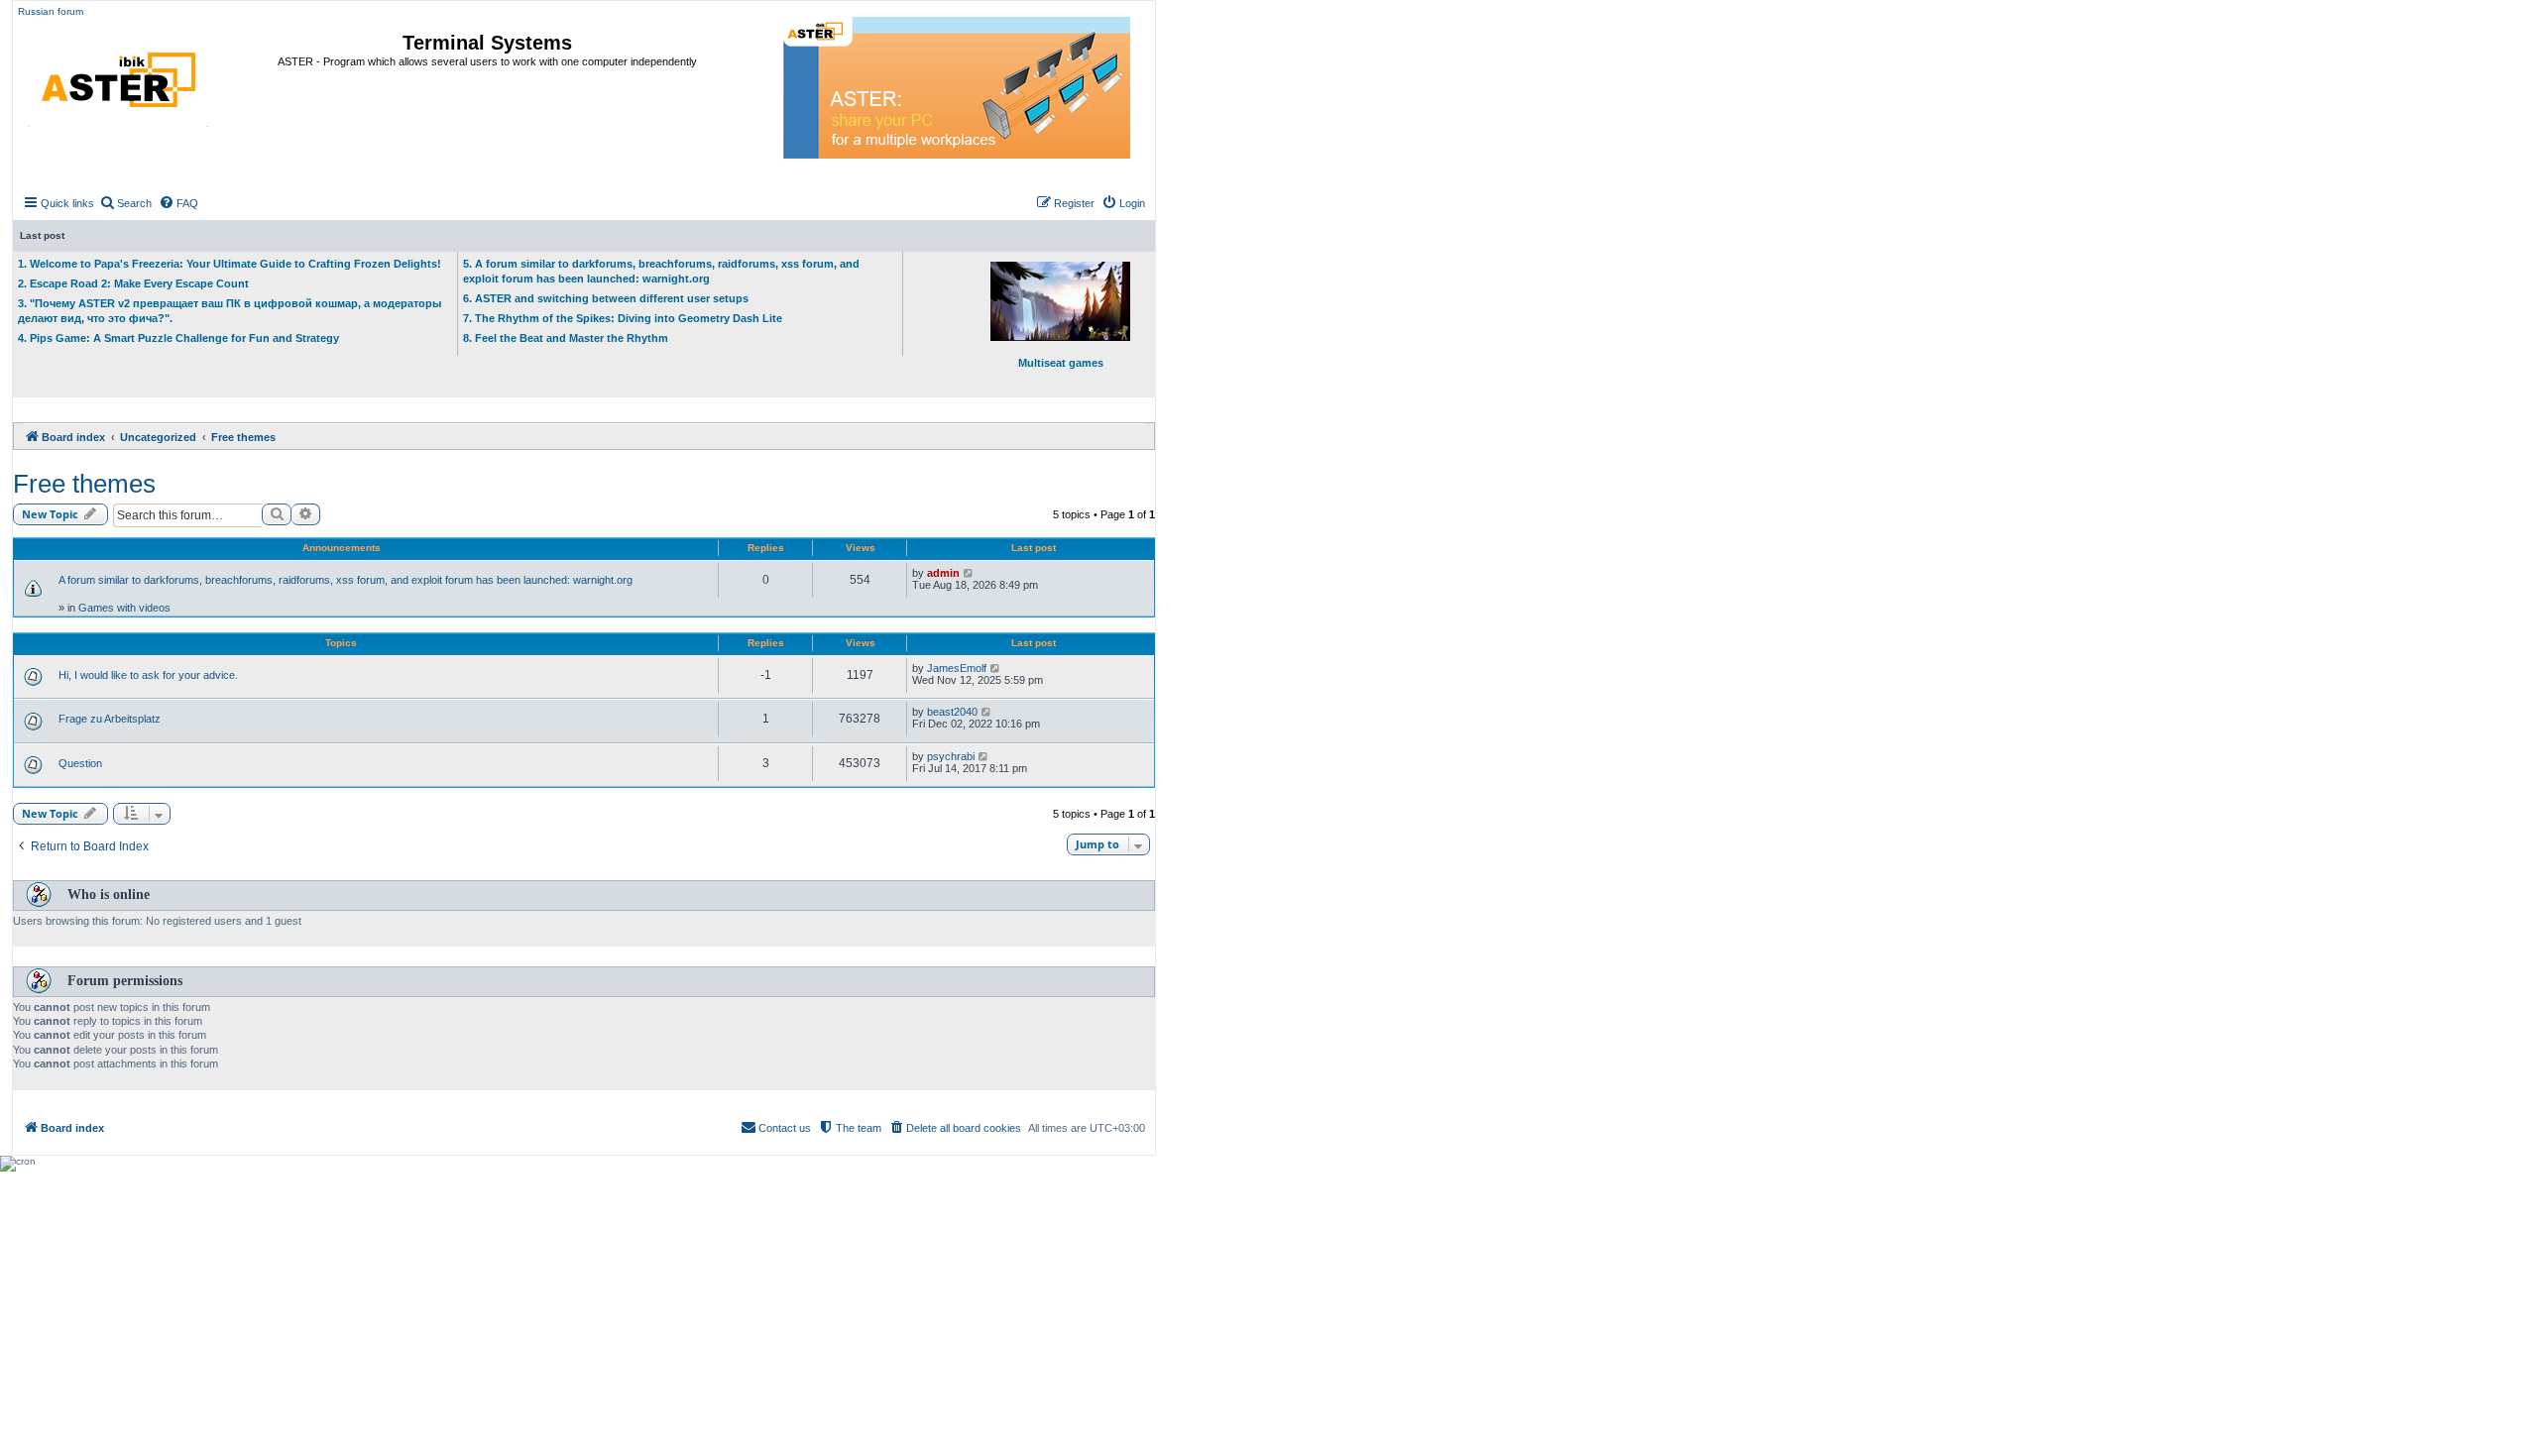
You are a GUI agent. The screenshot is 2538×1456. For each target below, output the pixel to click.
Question (80, 763)
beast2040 (952, 712)
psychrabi (951, 756)
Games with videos (124, 608)
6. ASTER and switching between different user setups (606, 298)
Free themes (84, 484)
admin (943, 573)
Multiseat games (1061, 363)
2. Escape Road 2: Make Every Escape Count (133, 283)
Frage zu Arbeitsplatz (110, 719)
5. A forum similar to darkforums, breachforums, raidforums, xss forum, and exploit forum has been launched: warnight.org (661, 271)
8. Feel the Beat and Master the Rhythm (566, 338)
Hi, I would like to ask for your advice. (148, 675)
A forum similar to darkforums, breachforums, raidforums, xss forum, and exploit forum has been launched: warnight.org (346, 580)
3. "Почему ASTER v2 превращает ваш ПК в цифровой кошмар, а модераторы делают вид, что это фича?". (230, 311)
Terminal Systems (487, 43)
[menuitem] (125, 203)
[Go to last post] (969, 573)
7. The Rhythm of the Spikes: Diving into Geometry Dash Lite (623, 318)
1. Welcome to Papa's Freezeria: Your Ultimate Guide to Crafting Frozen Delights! (230, 264)
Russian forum (51, 11)
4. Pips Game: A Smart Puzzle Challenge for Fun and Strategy (178, 338)
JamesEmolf (957, 668)
